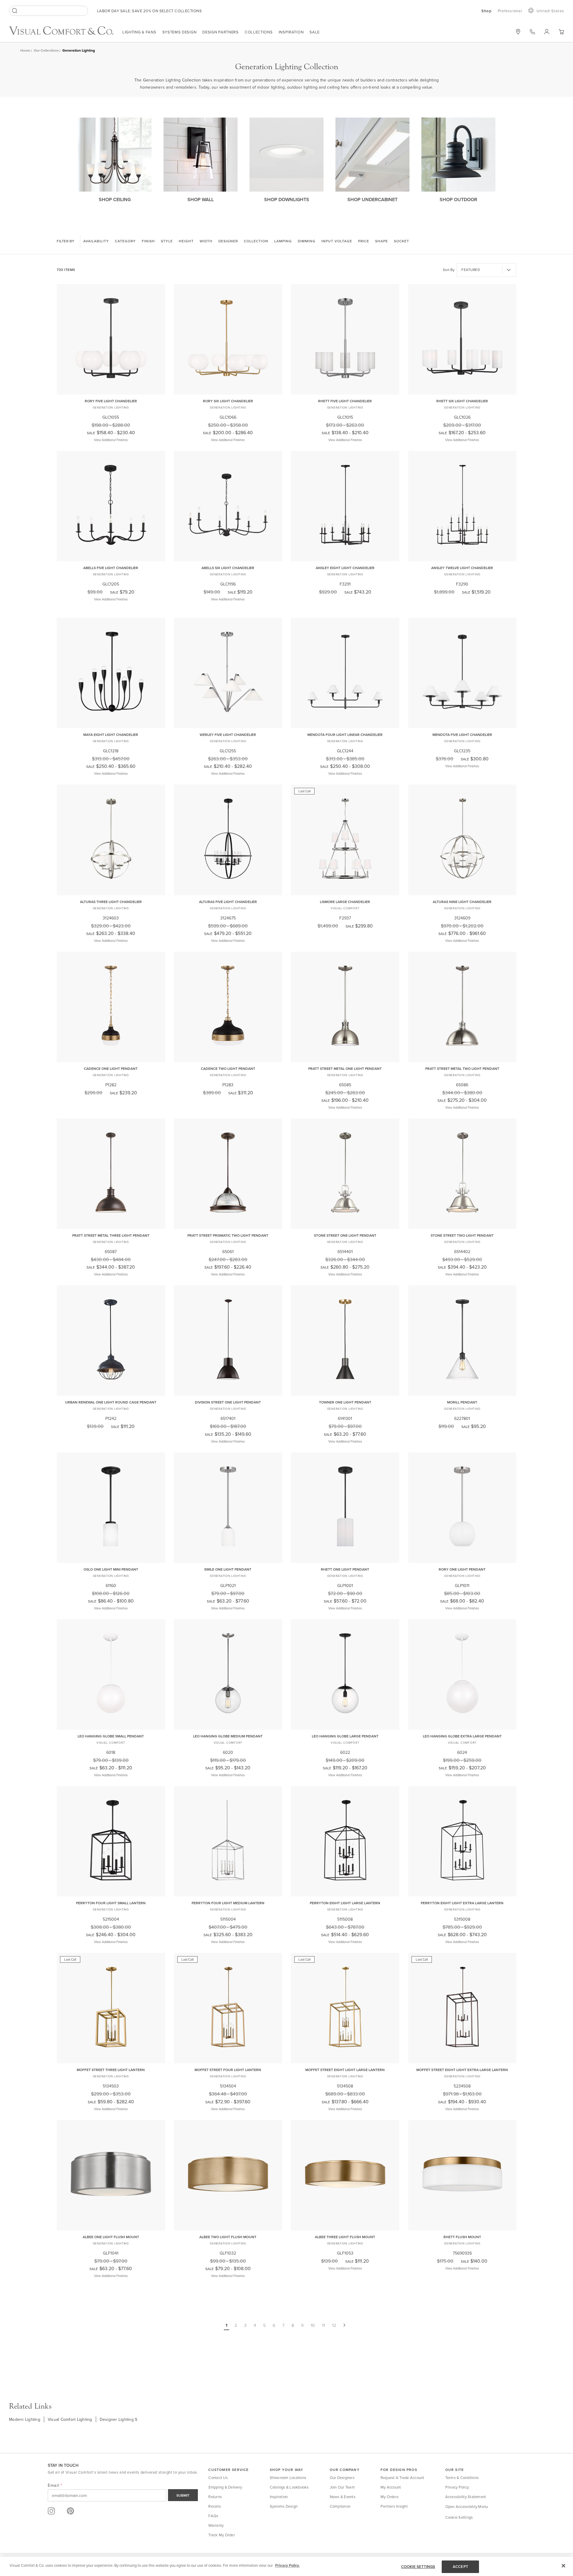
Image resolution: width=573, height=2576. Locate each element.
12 (334, 2325)
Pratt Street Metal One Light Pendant (345, 1069)
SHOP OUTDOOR (458, 199)
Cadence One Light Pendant (111, 1069)
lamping (283, 241)
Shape (382, 241)
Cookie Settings (459, 2517)
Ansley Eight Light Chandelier (345, 568)
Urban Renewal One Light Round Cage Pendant (111, 1402)
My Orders (389, 2497)
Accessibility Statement (466, 2497)
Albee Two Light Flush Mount (228, 2237)
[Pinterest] (70, 2511)
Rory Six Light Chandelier (228, 401)
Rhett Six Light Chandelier (462, 401)
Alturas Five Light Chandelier (228, 902)
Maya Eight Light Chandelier (111, 735)
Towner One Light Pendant (345, 1402)
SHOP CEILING (115, 199)
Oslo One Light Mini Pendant (111, 1569)
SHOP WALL (201, 199)
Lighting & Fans (139, 32)
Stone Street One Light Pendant (345, 1235)
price (364, 241)
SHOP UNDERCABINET (372, 199)
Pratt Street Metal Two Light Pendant (462, 1069)
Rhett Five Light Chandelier (345, 401)
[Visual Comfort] (66, 33)
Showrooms (518, 32)
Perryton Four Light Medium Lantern (228, 1903)
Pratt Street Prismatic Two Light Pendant (228, 1235)
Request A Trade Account (402, 2478)
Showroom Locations (288, 2478)
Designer (228, 241)
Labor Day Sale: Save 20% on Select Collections (149, 11)
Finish (148, 241)
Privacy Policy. (287, 2565)
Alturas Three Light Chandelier (111, 902)
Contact (532, 32)
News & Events (343, 2497)
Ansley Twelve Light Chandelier (462, 568)
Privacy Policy (457, 2487)
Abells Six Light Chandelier (228, 568)
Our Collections (46, 50)
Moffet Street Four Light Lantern (228, 2070)
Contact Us (218, 2478)
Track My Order (222, 2535)
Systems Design (180, 32)
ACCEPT (460, 2567)
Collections (259, 32)
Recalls (215, 2506)
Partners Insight (394, 2506)
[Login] (547, 32)
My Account (391, 2487)
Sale (315, 32)
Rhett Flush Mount (462, 2237)
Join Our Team (342, 2487)
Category (125, 241)
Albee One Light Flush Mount (111, 2237)
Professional (510, 11)
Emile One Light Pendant (228, 1569)
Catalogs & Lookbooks (289, 2487)
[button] (561, 32)
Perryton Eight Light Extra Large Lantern (462, 1903)
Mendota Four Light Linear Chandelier (345, 735)
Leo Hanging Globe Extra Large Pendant (462, 1736)
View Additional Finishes (111, 440)
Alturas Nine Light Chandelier (462, 902)
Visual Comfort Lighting (70, 2419)
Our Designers (342, 2478)
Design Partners (221, 32)
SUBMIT (183, 2495)
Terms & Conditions (462, 2478)
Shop (487, 11)
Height (186, 241)
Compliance (340, 2506)
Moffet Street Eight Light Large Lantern (345, 2070)
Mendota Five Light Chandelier (462, 735)
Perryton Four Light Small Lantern (111, 1903)
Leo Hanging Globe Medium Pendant (228, 1736)
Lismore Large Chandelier (345, 902)
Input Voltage (337, 241)
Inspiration (291, 32)
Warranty (216, 2525)
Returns (215, 2497)
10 (313, 2325)
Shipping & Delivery (225, 2487)
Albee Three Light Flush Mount (345, 2237)
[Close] (563, 2566)
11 (324, 2325)
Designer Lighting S (119, 2419)
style (167, 241)
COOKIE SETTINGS (418, 2567)
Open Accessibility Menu (467, 2506)
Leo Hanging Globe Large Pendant (345, 1736)
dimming (307, 241)
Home (25, 50)
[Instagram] (51, 2511)
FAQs (213, 2516)
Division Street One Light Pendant (228, 1402)
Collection (256, 241)
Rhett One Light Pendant (345, 1569)
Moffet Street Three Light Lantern (111, 2070)
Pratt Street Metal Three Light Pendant (111, 1235)
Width (206, 241)
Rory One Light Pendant (462, 1569)
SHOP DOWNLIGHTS (287, 199)
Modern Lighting (25, 2419)
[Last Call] (345, 891)
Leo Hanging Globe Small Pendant (111, 1736)
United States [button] (550, 11)
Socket (402, 241)
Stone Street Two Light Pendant (462, 1235)
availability (96, 241)
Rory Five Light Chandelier (111, 401)
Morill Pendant (462, 1402)
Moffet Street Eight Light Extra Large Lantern (462, 2070)
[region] (286, 2566)
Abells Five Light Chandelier (111, 568)
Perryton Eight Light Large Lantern (345, 1903)
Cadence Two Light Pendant (228, 1069)
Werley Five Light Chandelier (228, 735)
